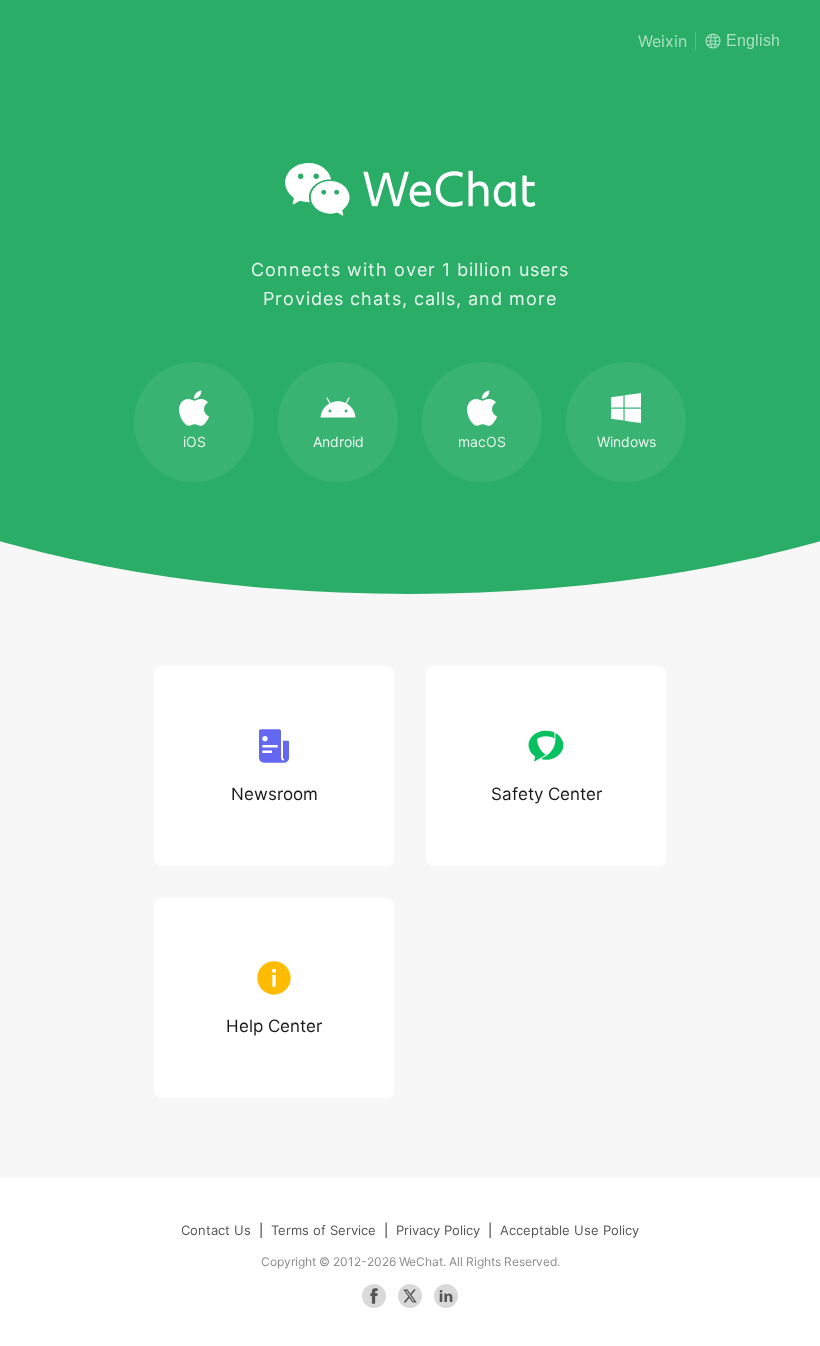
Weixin (662, 41)
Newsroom (274, 794)
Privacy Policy (438, 1230)
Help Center (274, 1026)
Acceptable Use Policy (569, 1230)
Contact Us (216, 1230)
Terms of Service (323, 1230)
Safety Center (546, 794)
